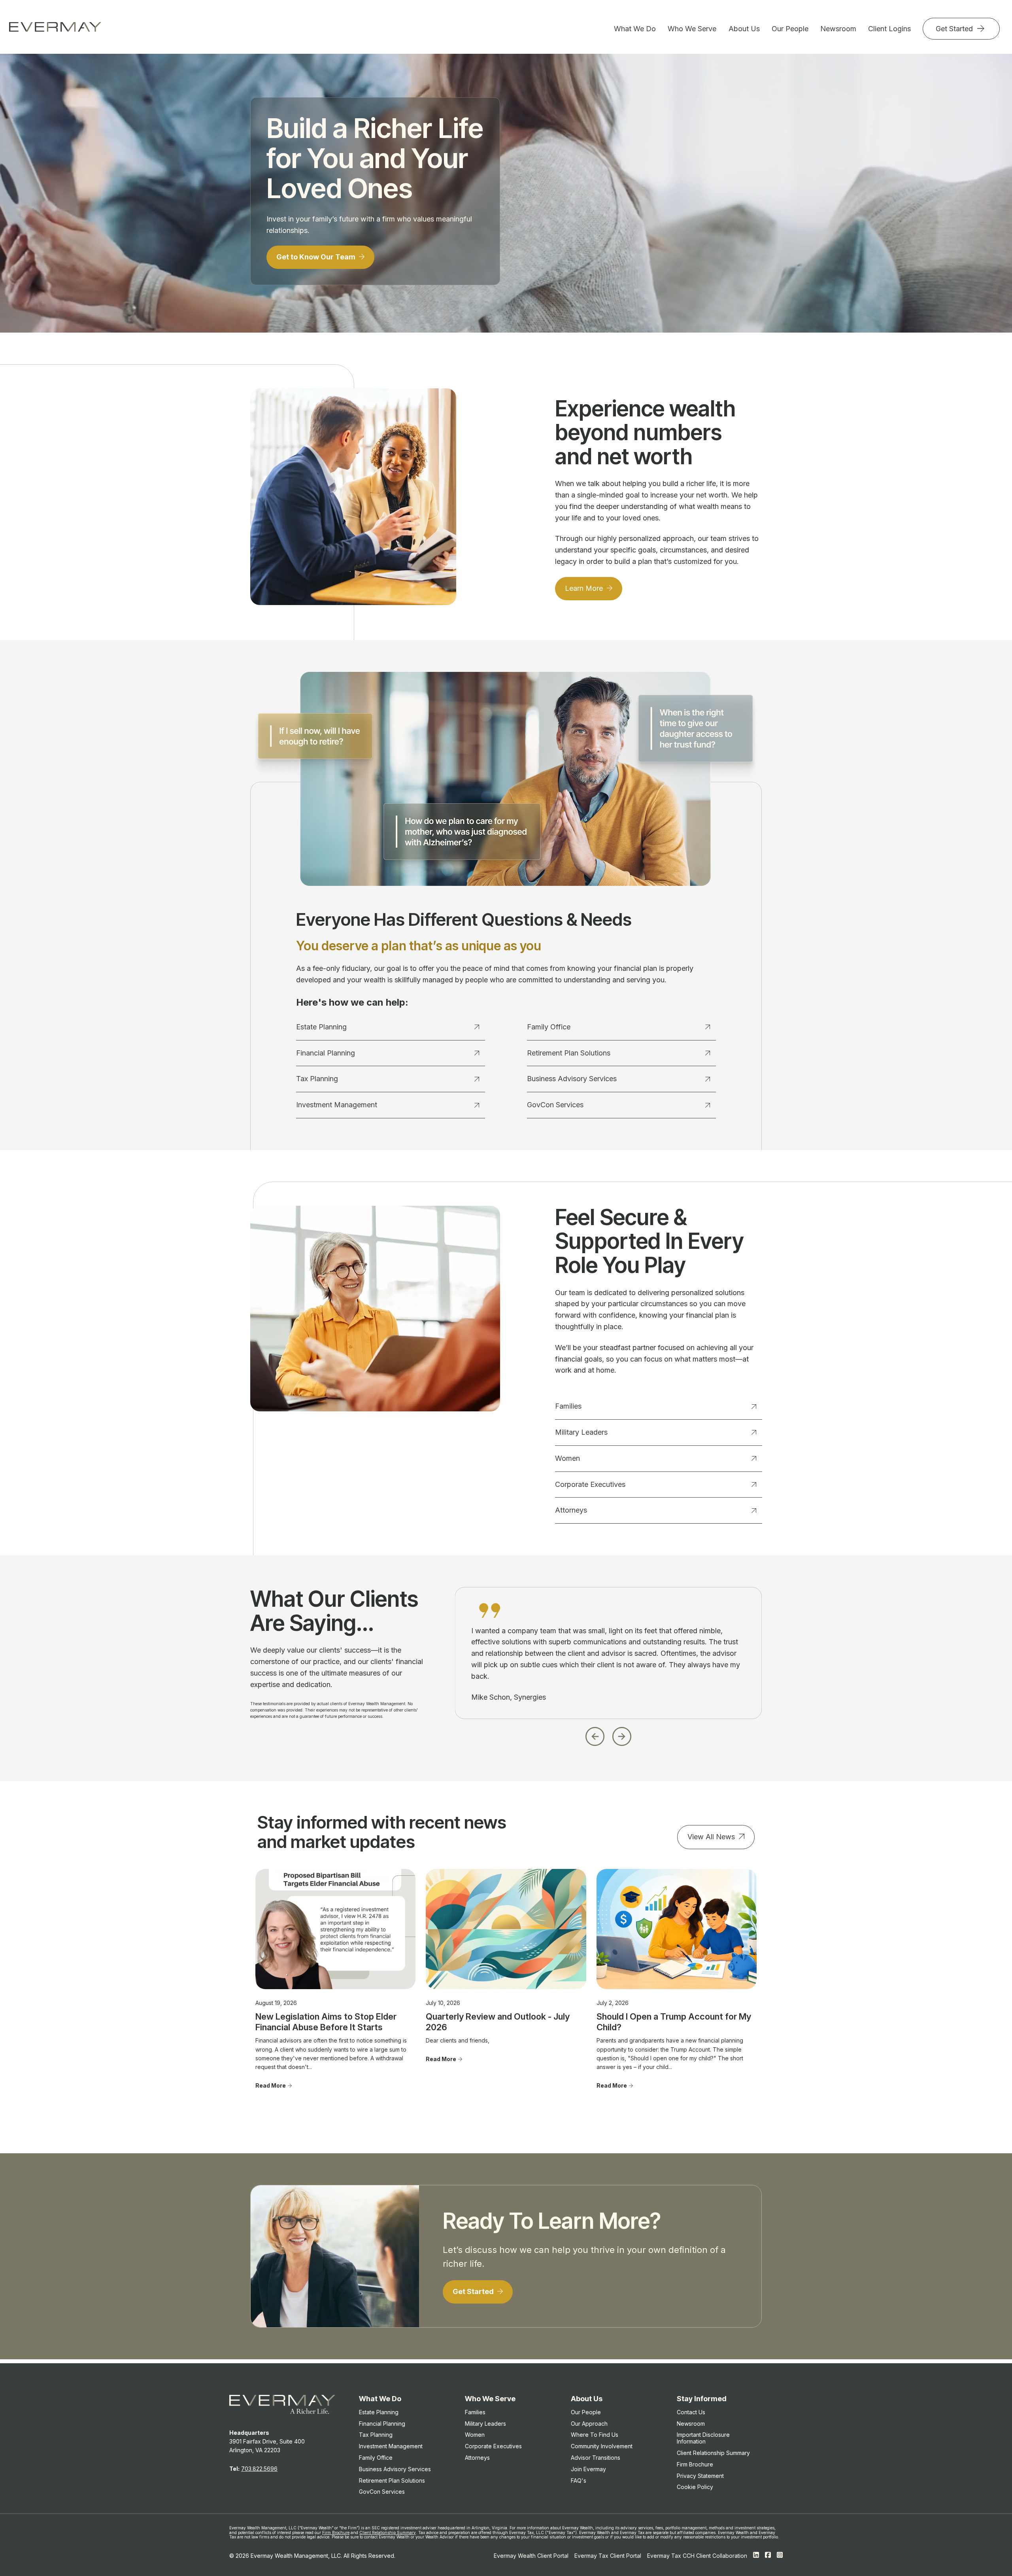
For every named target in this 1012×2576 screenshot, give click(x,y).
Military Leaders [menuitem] (485, 2424)
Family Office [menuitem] (376, 2458)
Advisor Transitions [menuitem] (596, 2458)
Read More (271, 2085)
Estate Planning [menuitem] (379, 2412)
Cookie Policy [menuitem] (695, 2487)
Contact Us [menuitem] (691, 2412)
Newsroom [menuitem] (691, 2424)
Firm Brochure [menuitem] (695, 2464)
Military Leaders (581, 1432)
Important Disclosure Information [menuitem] (703, 2438)
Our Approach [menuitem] (589, 2424)
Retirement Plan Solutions (569, 1053)
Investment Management (337, 1105)
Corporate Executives (590, 1484)
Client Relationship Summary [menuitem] (713, 2453)
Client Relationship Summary (388, 2532)
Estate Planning (321, 1027)
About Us (744, 29)
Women (567, 1458)
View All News (711, 1837)
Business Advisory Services (572, 1079)
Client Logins (889, 29)
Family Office (549, 1027)
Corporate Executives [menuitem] (493, 2446)
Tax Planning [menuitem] (376, 2435)
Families (568, 1406)
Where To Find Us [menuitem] (595, 2435)
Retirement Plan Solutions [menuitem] (392, 2480)
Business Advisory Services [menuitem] (395, 2469)
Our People (790, 29)
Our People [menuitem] (586, 2412)
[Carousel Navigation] (608, 1734)
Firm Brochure (336, 2532)
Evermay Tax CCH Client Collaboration (697, 2556)
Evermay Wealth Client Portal (531, 2556)
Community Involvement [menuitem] (602, 2446)
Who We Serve (692, 29)
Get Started (955, 29)
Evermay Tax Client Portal (608, 2556)
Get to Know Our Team (317, 257)
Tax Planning (317, 1079)
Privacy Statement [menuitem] (700, 2476)
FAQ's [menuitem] (579, 2480)
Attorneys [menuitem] (477, 2458)
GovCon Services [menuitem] (382, 2492)
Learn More (585, 588)
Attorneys (571, 1510)
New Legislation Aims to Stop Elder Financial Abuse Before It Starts (326, 2022)
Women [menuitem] (475, 2435)
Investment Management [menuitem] (391, 2446)
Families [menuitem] (475, 2412)
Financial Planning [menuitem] (382, 2424)
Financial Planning (326, 1053)
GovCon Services (555, 1105)
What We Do (635, 29)
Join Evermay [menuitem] (588, 2469)
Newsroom (838, 29)
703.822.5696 (259, 2469)
